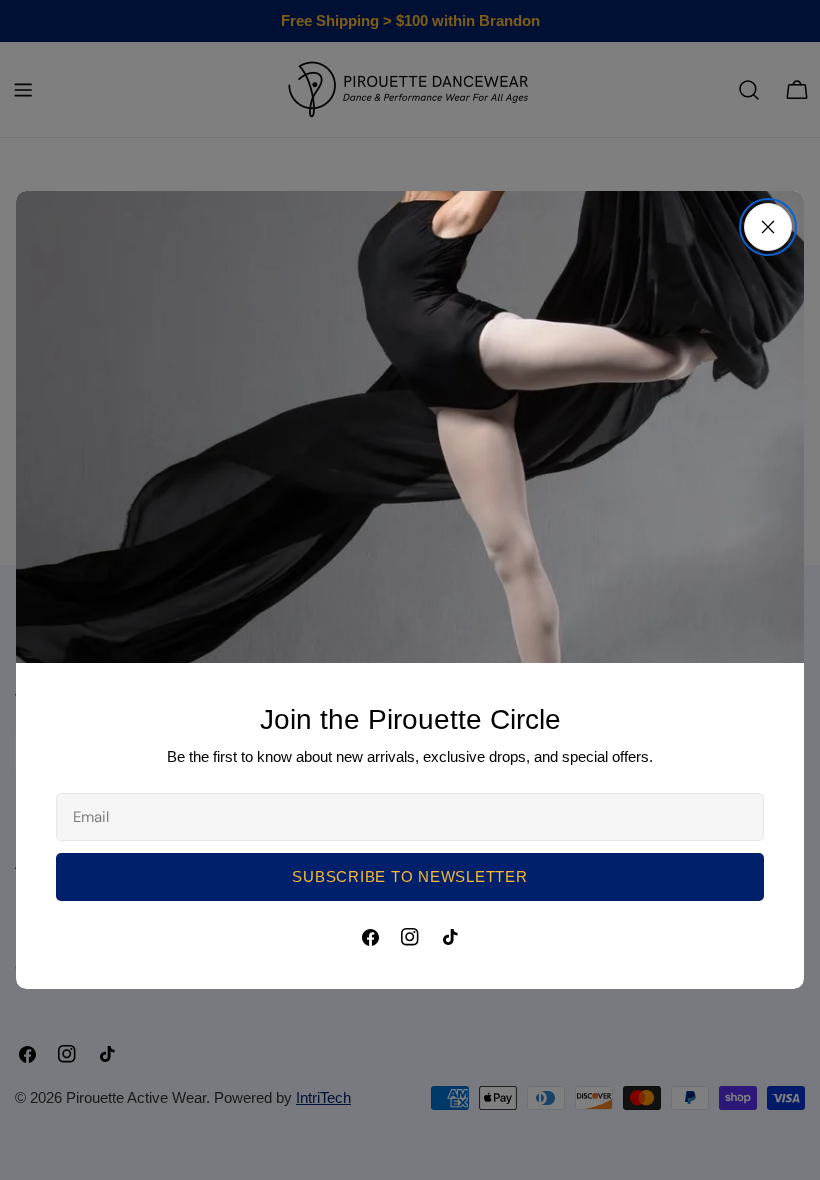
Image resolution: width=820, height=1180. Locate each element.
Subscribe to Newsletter (409, 876)
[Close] (768, 227)
